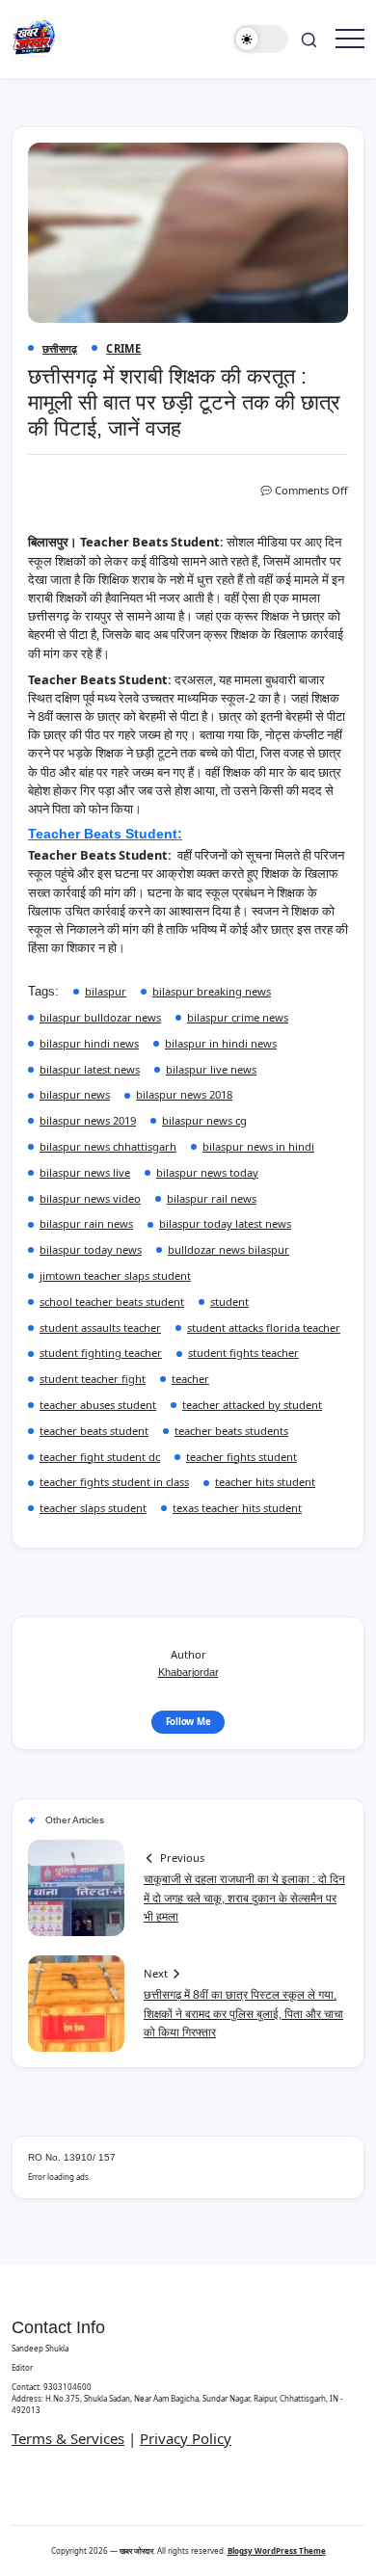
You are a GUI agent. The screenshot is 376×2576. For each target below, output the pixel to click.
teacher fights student (242, 1457)
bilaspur (106, 991)
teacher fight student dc (100, 1457)
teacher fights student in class (114, 1482)
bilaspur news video (90, 1198)
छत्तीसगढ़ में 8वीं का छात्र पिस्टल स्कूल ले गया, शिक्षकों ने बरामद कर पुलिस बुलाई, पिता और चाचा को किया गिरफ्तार (243, 2013)
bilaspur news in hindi (258, 1146)
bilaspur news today (207, 1172)
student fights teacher (243, 1353)
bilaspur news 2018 (184, 1094)
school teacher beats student (112, 1301)
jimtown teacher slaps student (115, 1275)
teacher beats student (94, 1431)
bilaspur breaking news (212, 991)
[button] (261, 39)
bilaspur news (75, 1094)
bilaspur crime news (238, 1017)
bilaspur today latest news (225, 1223)
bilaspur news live (85, 1172)
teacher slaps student (93, 1508)
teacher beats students (231, 1431)
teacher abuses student (98, 1405)
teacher (190, 1379)
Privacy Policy (186, 2438)
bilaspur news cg (204, 1120)
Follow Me (188, 1722)
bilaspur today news (91, 1249)
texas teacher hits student (237, 1508)
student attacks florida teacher (264, 1328)
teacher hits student (265, 1482)
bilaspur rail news (212, 1198)
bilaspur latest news (90, 1069)
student (229, 1301)
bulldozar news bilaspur (228, 1249)
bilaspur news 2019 (88, 1120)
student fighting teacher (101, 1353)
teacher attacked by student (252, 1405)
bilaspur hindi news (89, 1043)
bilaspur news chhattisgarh (108, 1146)
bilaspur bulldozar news (100, 1017)
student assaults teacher (100, 1328)
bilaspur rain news (86, 1223)
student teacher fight (93, 1379)
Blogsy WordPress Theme (277, 2550)
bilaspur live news (211, 1069)
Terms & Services (68, 2438)
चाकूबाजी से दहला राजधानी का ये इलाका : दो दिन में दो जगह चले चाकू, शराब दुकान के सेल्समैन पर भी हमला (244, 1898)
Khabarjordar (188, 1672)
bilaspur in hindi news (221, 1043)
